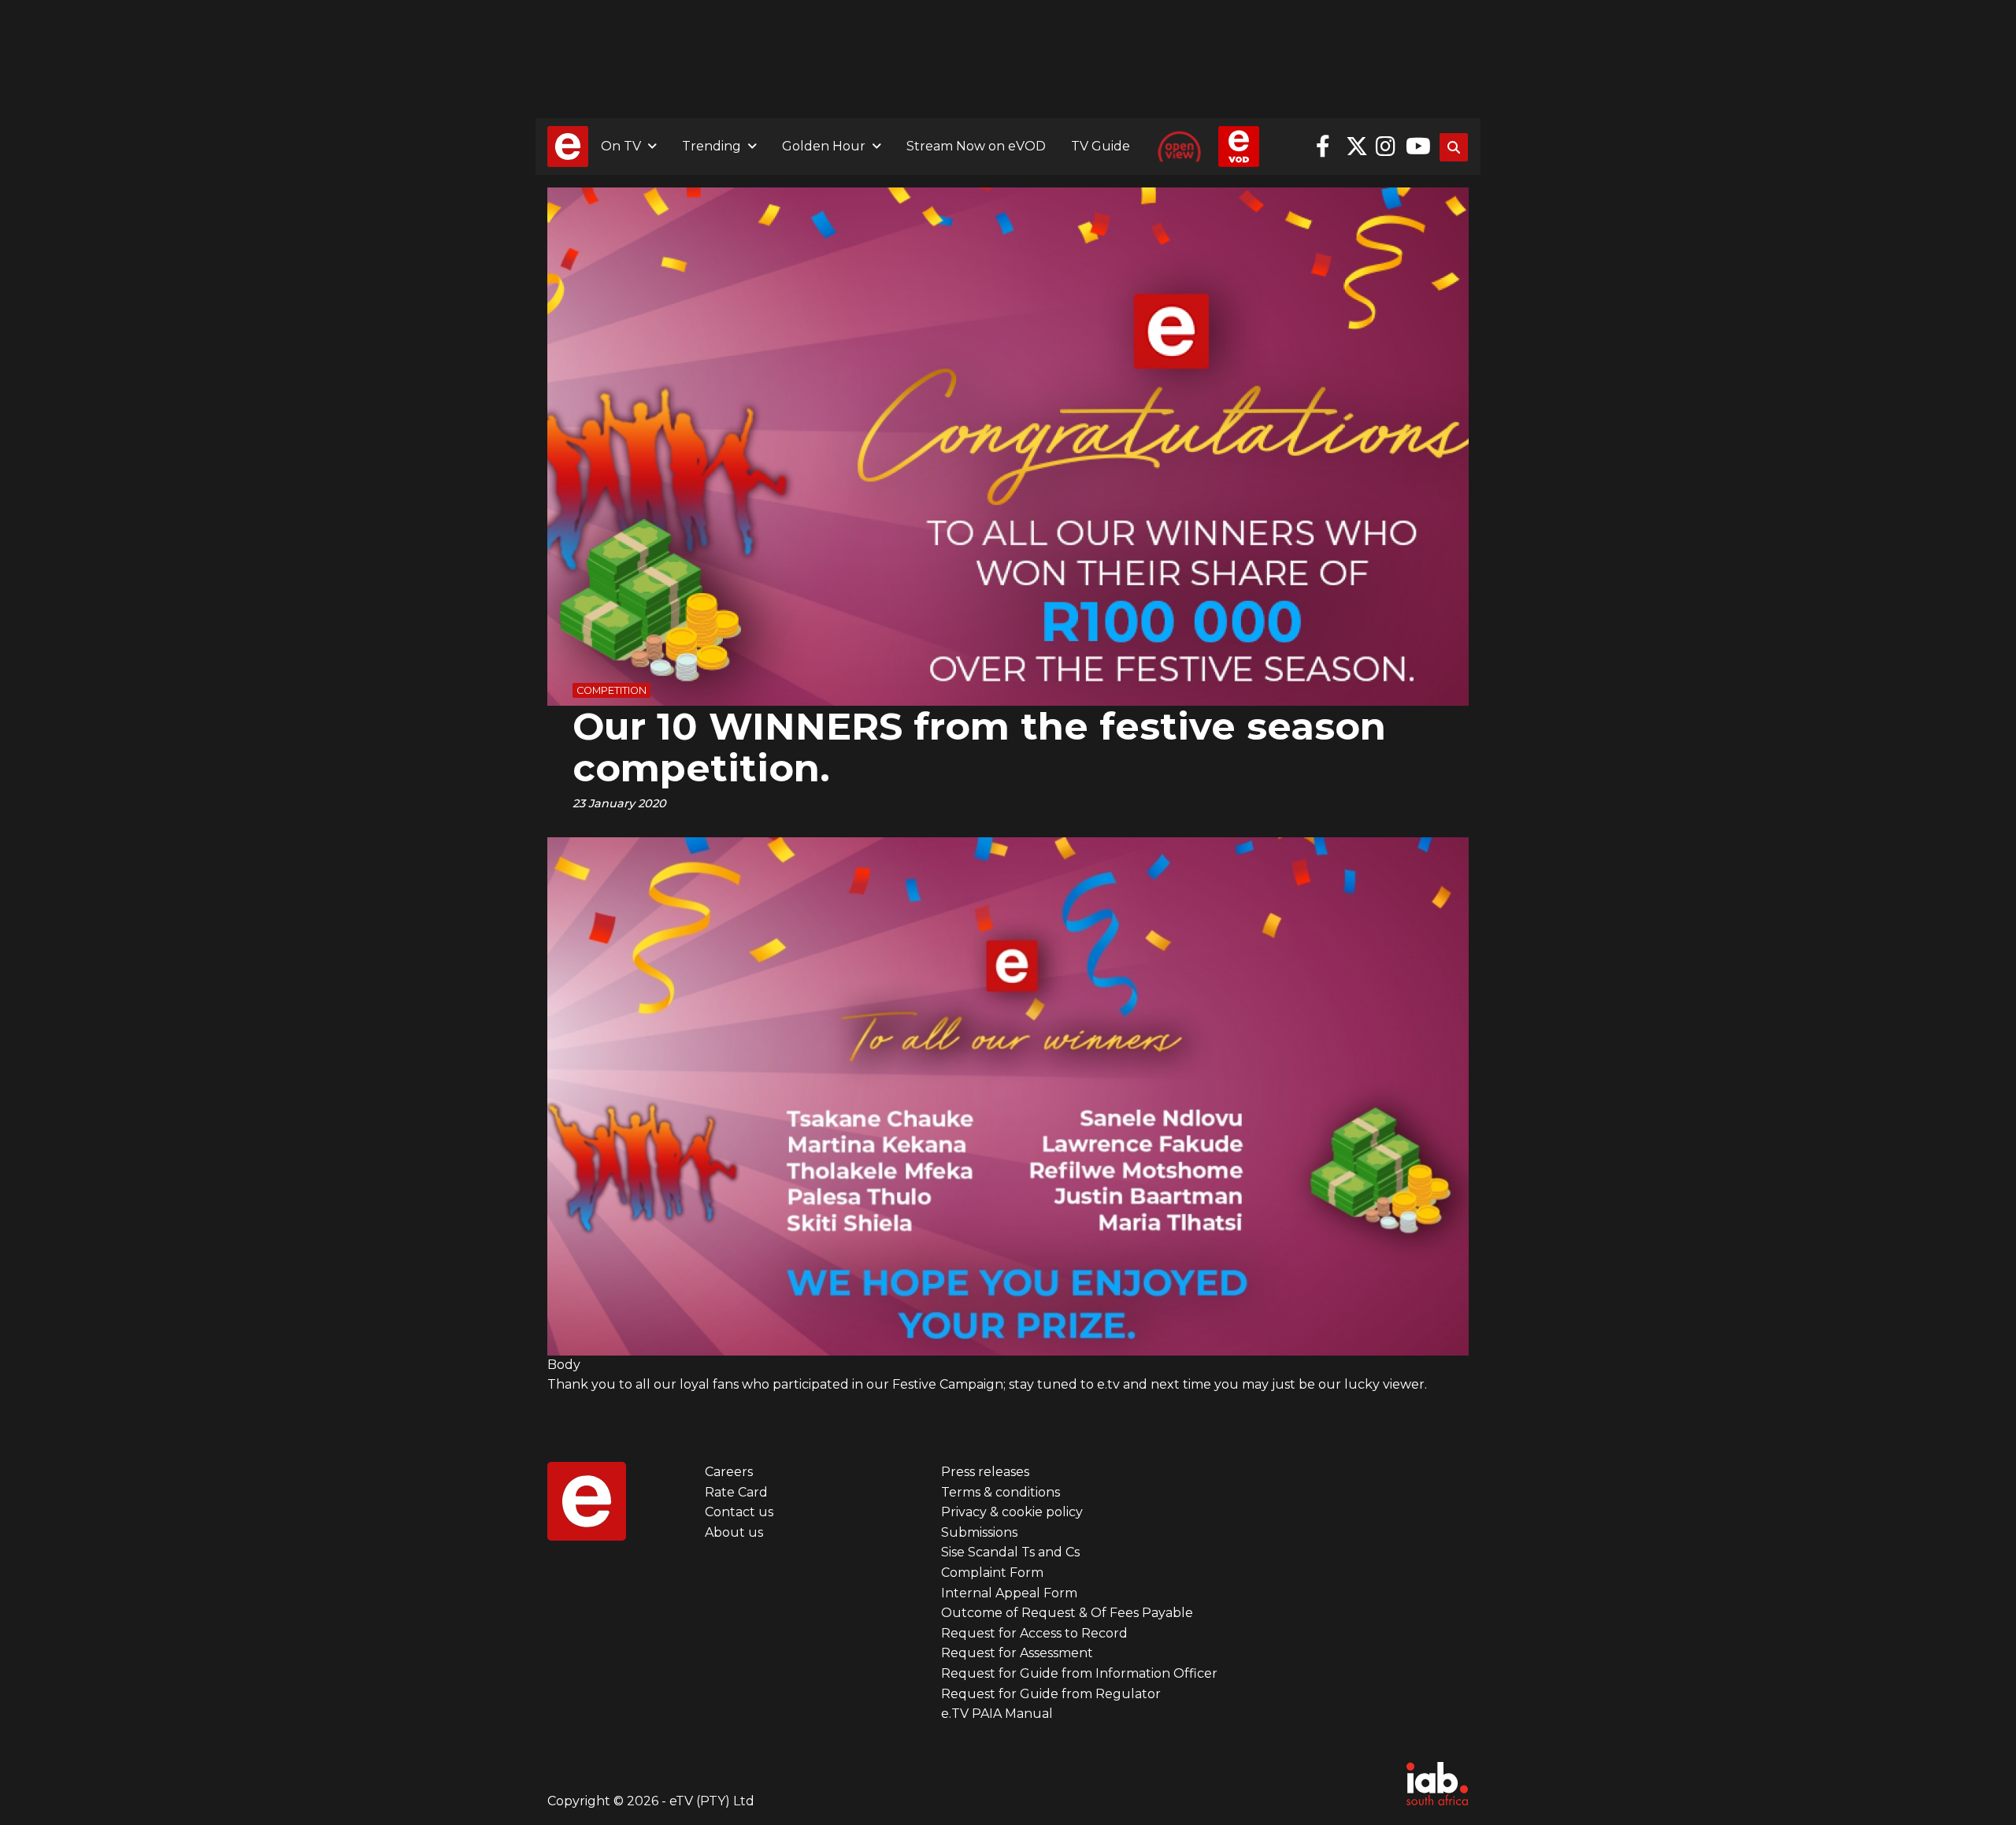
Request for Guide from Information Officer (1079, 1673)
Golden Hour (824, 146)
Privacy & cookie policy (1012, 1512)
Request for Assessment (1017, 1653)
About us (734, 1532)
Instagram (1387, 147)
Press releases (985, 1472)
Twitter (1357, 147)
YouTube (1417, 147)
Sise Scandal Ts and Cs (1010, 1552)
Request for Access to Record (1034, 1633)
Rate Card (736, 1492)
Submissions (979, 1532)
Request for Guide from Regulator (1051, 1694)
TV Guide (1101, 146)
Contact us (739, 1512)
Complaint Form (992, 1573)
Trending (712, 146)
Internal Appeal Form (1009, 1593)
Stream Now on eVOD (976, 146)
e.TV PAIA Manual (997, 1714)
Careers (729, 1472)
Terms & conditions (1001, 1492)
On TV (621, 146)
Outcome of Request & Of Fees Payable (1067, 1613)
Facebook (1327, 147)
